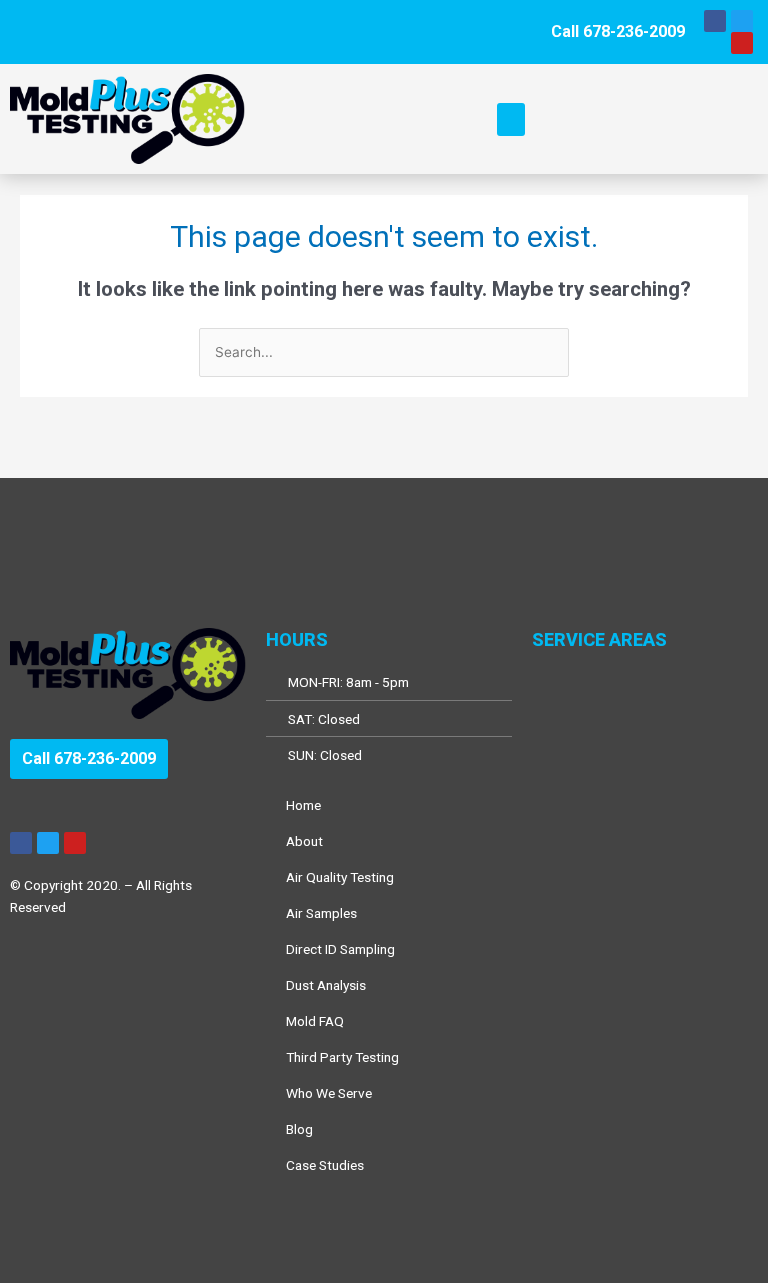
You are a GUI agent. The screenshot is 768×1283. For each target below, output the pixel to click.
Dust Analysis (326, 985)
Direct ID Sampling (340, 949)
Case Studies (325, 1165)
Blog (299, 1129)
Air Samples (321, 913)
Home (303, 805)
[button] (511, 119)
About (304, 841)
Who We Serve (329, 1093)
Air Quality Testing (340, 877)
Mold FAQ (315, 1021)
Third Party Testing (342, 1057)
